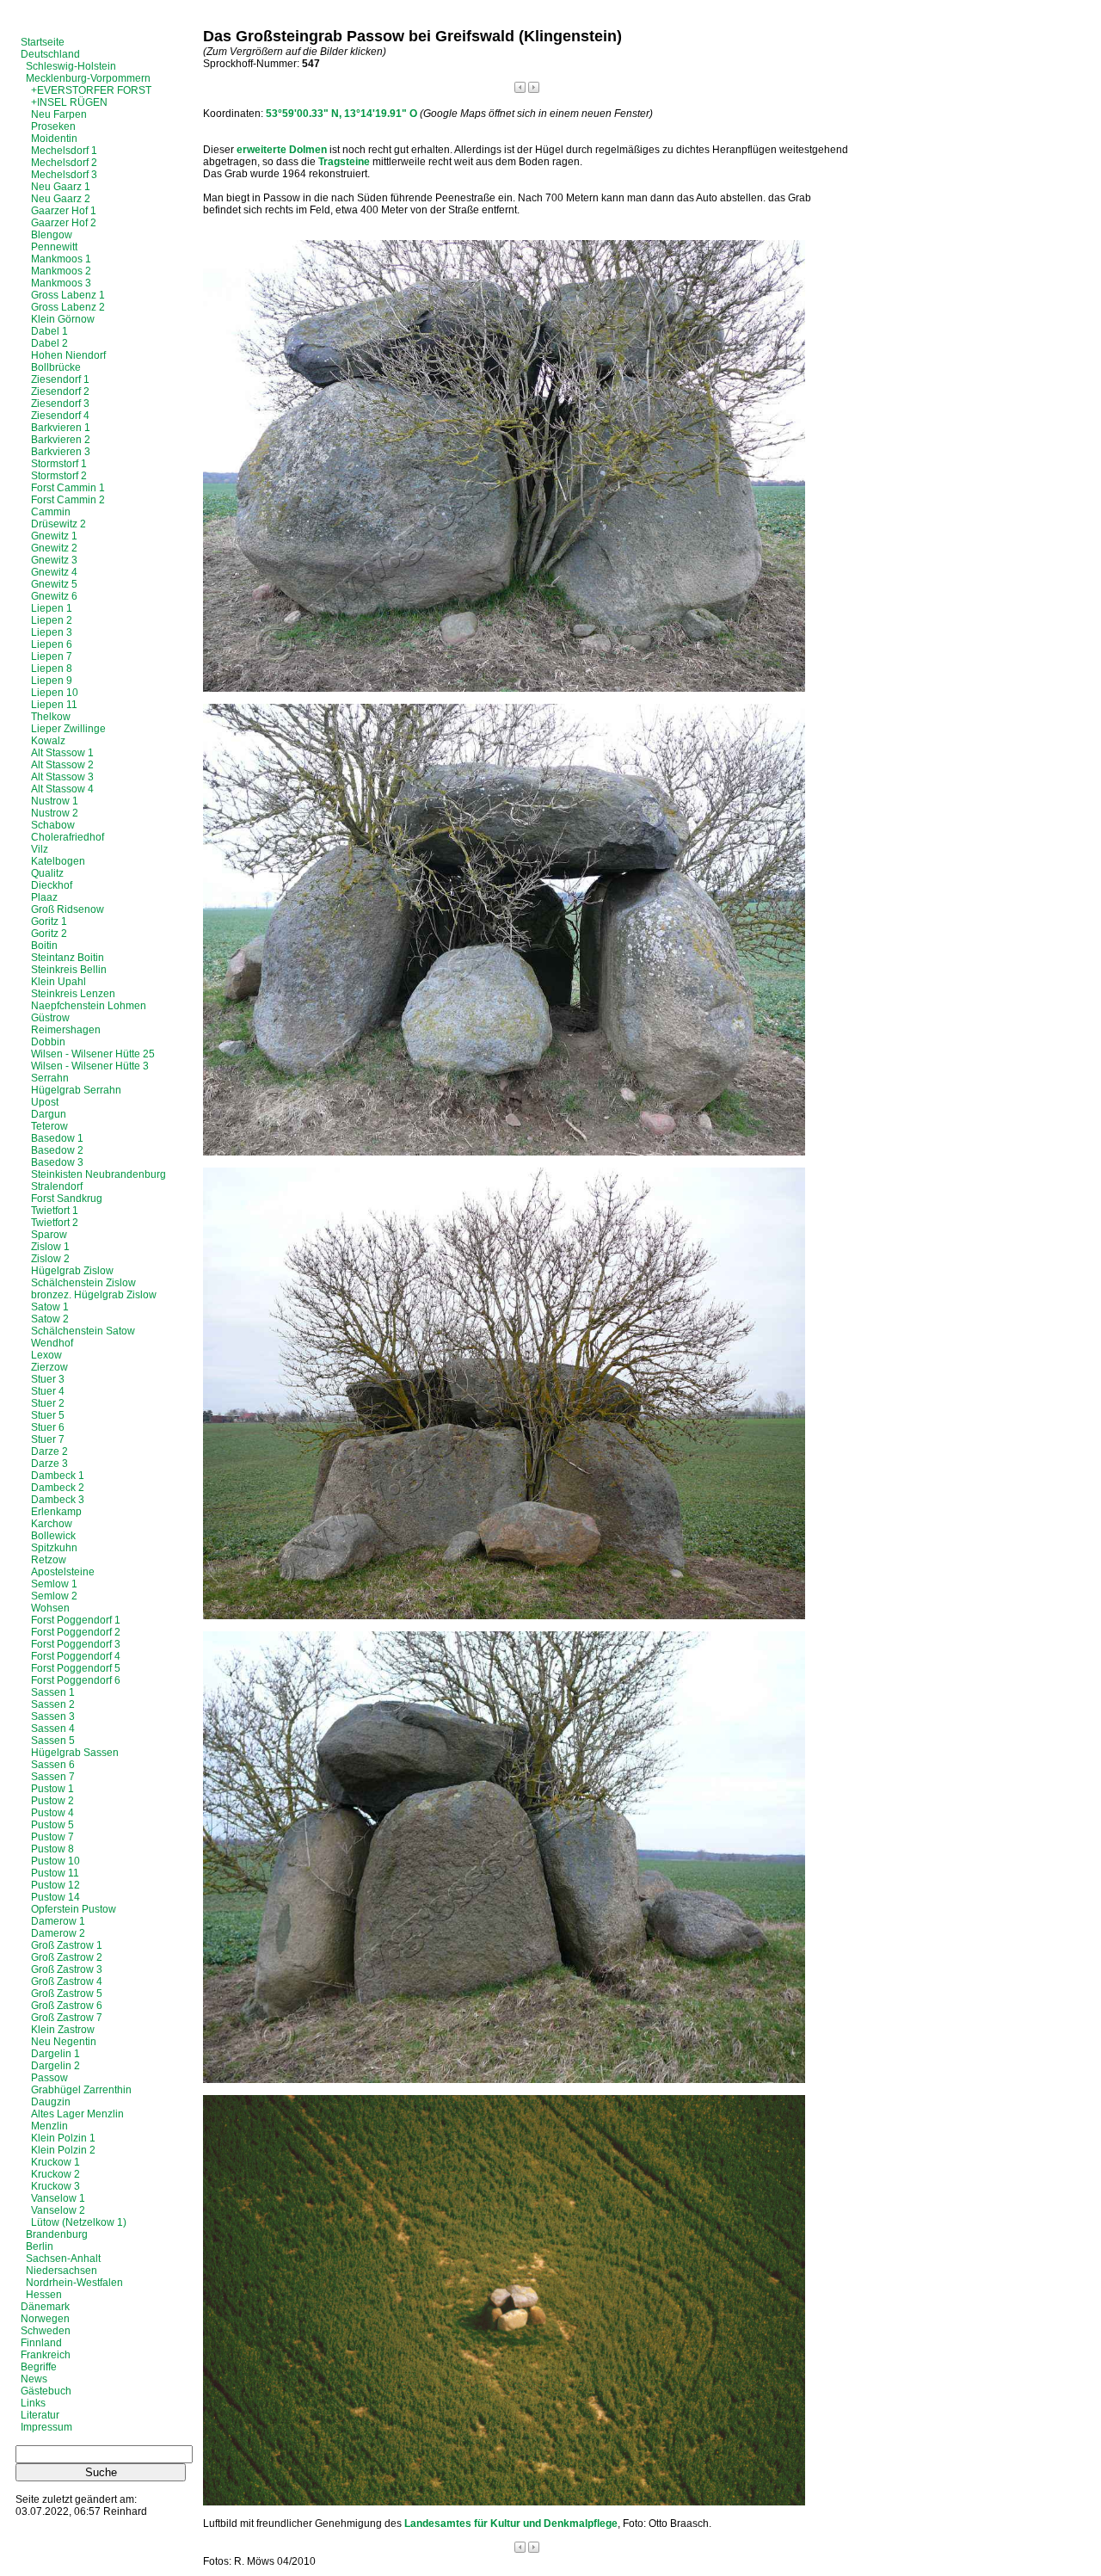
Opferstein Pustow (74, 1909)
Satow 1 (50, 1307)
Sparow (49, 1235)
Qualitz (47, 873)
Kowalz (48, 741)
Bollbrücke (56, 367)
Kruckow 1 (55, 2162)
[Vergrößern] (504, 688)
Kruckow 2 (55, 2174)
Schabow (53, 825)
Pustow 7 (52, 1837)
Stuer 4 (48, 1391)
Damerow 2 (58, 1933)
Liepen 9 (52, 681)
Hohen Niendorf (68, 355)
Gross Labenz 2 (68, 307)
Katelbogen (58, 861)
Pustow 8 (52, 1849)
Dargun (49, 1114)
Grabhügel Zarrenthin (81, 2090)
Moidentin (54, 139)
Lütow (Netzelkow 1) (79, 2222)
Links (33, 2403)
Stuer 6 (48, 1427)
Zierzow (49, 1367)
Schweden (46, 2331)
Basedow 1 (57, 1138)
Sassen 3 (53, 1716)
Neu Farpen (59, 114)
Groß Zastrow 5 (67, 1994)
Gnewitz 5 (54, 584)
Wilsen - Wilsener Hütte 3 (90, 1066)
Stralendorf (57, 1186)
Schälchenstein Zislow (83, 1283)
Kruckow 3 (55, 2186)
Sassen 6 (53, 1765)
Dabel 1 (49, 331)
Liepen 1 (52, 608)
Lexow (46, 1355)
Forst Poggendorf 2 (76, 1632)
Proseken (53, 126)
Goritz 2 (49, 934)
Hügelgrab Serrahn (76, 1090)
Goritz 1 (49, 921)
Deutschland (50, 54)
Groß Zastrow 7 (67, 2018)
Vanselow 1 (58, 2198)
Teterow (49, 1126)
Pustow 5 (52, 1825)
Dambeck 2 (58, 1488)
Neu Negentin (64, 2042)
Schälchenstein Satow (83, 1331)
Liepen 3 (52, 632)
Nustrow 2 (55, 813)
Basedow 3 (57, 1162)
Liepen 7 (52, 656)
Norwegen (45, 2319)
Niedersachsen (62, 2271)
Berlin (40, 2246)
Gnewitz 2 (54, 548)
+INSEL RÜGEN (69, 102)
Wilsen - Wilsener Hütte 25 (93, 1054)
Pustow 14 (55, 1897)
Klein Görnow (63, 319)
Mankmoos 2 (61, 271)
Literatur (40, 2415)
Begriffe (39, 2367)
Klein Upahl (58, 982)
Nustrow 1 (55, 801)
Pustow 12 (55, 1885)
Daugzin (51, 2102)
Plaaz (44, 897)
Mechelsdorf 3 (64, 175)
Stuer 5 (48, 1415)
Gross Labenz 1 (68, 295)
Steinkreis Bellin (69, 970)
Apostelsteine (63, 1572)
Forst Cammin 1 (68, 488)
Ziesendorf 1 (60, 379)
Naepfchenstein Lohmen (89, 1006)
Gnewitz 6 (54, 596)
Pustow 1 (52, 1789)
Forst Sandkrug (67, 1199)
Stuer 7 (48, 1439)
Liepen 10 (55, 693)
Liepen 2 (52, 620)
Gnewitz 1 (54, 536)
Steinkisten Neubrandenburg (98, 1174)
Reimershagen (66, 1030)
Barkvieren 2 (61, 440)
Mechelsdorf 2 (64, 163)
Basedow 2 (57, 1150)
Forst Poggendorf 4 (76, 1656)
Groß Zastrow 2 (67, 1957)
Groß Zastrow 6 (67, 2006)
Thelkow (51, 717)
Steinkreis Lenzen (73, 994)
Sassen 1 (53, 1692)
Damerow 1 (58, 1921)
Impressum (46, 2427)
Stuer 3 (48, 1379)
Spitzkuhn (54, 1548)
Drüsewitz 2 (58, 524)
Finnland (41, 2343)
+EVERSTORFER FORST (91, 90)
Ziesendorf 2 (60, 391)
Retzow (49, 1560)
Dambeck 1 (58, 1476)
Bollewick (53, 1536)
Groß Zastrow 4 (67, 1981)
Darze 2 (49, 1451)
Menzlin (49, 2126)
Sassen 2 (53, 1704)
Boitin (44, 946)
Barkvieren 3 (61, 452)
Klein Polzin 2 (63, 2150)
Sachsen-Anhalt (63, 2259)
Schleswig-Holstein (71, 66)
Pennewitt (54, 247)
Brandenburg (57, 2234)
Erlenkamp (56, 1512)
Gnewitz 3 (54, 560)
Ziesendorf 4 (60, 416)
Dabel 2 (49, 343)
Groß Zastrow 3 (67, 1969)
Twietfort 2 (55, 1223)
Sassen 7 (53, 1777)
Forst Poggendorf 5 (76, 1668)
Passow (49, 2078)
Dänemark (45, 2307)
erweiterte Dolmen (282, 150)
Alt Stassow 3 (62, 777)
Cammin (51, 512)
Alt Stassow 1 (62, 753)
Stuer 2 (48, 1403)
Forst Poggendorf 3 (76, 1644)
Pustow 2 (52, 1801)
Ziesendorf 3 (60, 404)
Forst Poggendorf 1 (76, 1620)
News (34, 2379)
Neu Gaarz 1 (61, 187)
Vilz (40, 849)
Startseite (43, 42)
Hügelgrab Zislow (72, 1271)
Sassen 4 (53, 1729)
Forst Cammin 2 (68, 500)
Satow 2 (50, 1319)
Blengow (52, 235)
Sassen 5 (53, 1741)
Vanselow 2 (58, 2210)
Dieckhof (52, 885)
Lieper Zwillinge (68, 729)
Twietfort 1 (55, 1211)
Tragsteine (344, 162)
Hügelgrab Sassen (75, 1753)
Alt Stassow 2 (62, 765)
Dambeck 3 (58, 1500)
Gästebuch (46, 2391)
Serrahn (50, 1078)
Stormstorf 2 (59, 476)
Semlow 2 (54, 1596)
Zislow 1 (50, 1247)
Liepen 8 (52, 669)
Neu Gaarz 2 (61, 199)
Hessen (44, 2295)
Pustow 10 (55, 1861)
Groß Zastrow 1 (67, 1945)
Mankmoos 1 (61, 259)
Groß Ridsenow (68, 909)
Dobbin (48, 1042)
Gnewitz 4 (54, 572)
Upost (45, 1102)
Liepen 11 (54, 705)
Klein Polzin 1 (63, 2138)
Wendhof (52, 1343)
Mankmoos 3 (61, 283)
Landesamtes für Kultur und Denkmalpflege (511, 2524)
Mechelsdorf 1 (64, 151)
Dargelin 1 (55, 2054)
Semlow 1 (54, 1584)
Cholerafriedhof (68, 837)
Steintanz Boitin (68, 958)
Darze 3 (49, 1464)
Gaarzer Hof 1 (64, 211)
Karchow (52, 1524)
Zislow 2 (50, 1259)
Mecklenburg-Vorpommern (88, 78)
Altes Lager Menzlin (77, 2114)
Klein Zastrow (63, 2030)
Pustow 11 (55, 1873)
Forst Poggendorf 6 (76, 1680)
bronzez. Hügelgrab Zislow (94, 1295)
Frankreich (46, 2355)
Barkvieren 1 (61, 428)
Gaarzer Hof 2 (64, 223)
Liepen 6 (52, 644)
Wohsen (50, 1608)
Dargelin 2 (55, 2066)
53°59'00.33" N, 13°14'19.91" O (341, 114)
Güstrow (50, 1018)
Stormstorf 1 (59, 464)
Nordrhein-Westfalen (74, 2283)
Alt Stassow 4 (62, 789)
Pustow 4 (52, 1813)
